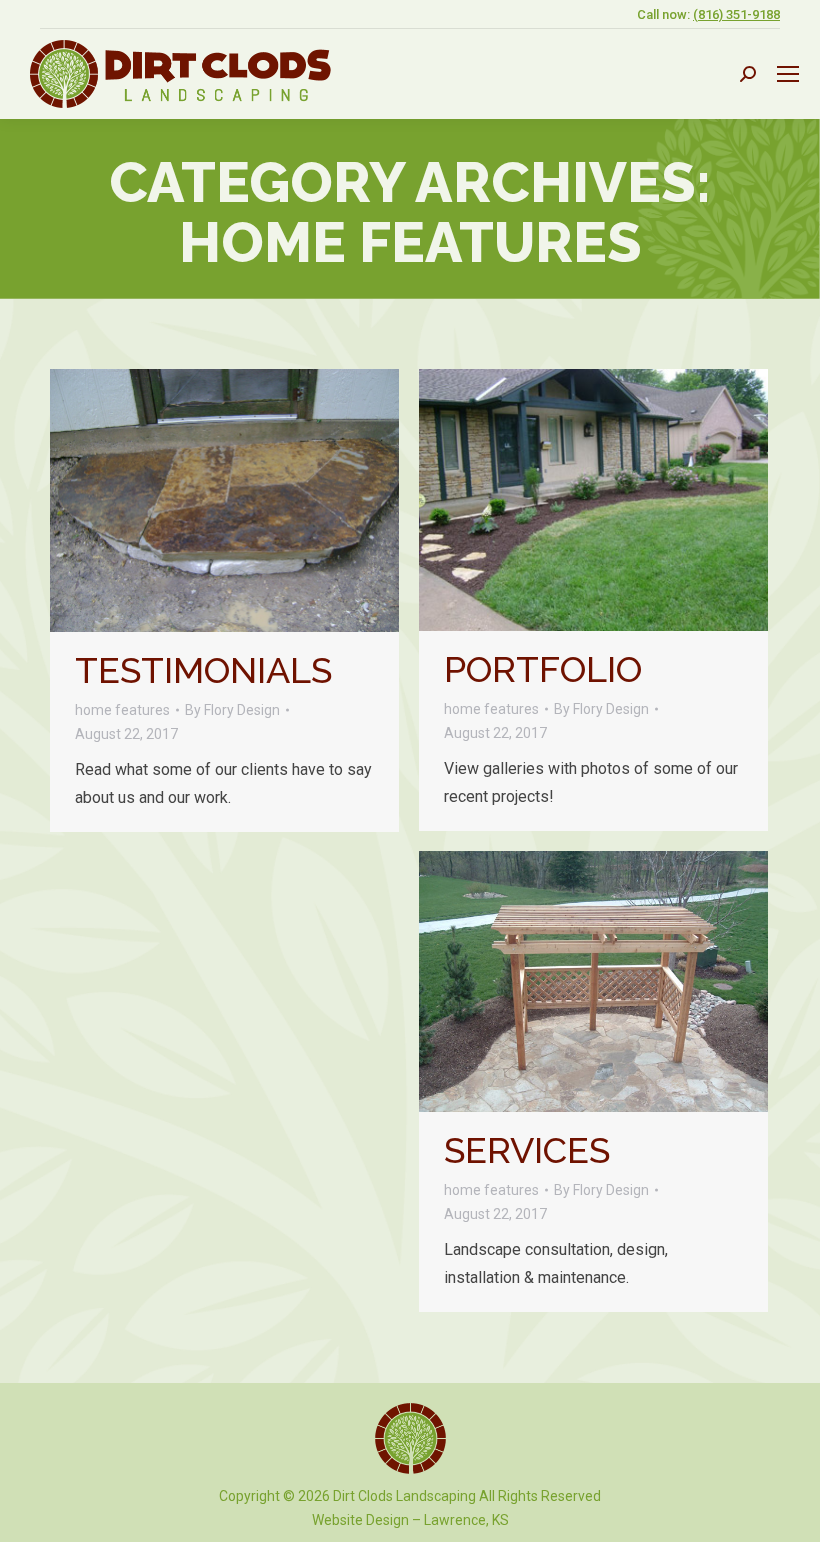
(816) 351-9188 (736, 14)
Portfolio (543, 669)
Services (527, 1150)
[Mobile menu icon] (788, 74)
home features (122, 710)
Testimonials (203, 670)
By (232, 710)
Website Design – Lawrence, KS (410, 1520)
